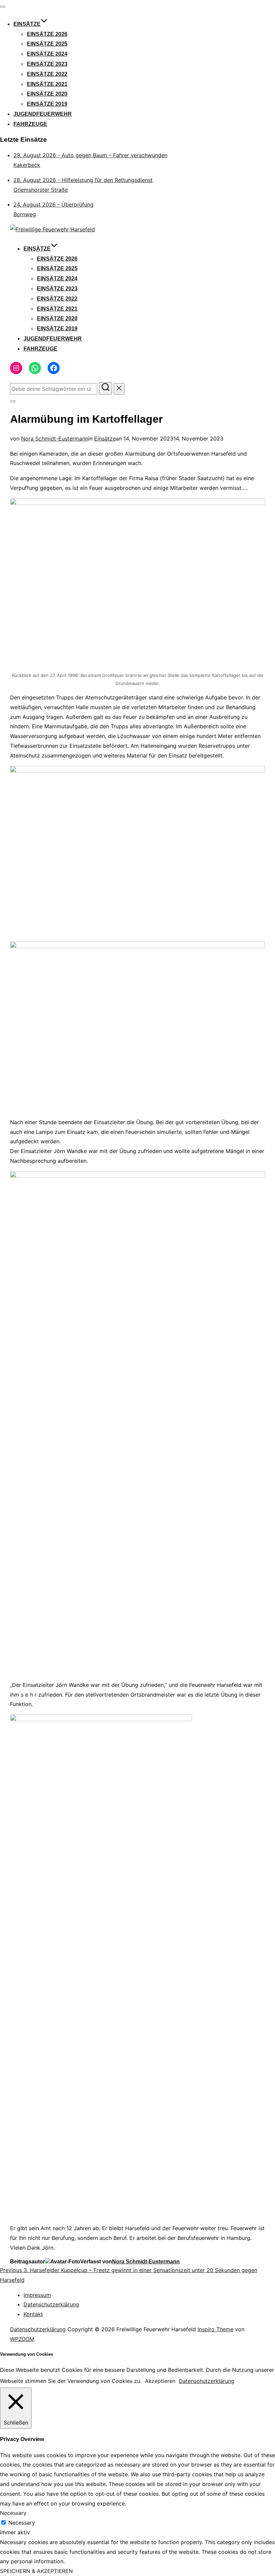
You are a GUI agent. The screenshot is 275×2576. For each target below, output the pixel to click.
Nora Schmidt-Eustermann (55, 439)
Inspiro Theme (215, 2329)
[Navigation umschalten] (3, 7)
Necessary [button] (13, 2513)
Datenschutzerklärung (51, 2304)
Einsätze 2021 (47, 84)
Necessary (22, 2523)
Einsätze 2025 (47, 44)
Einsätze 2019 (47, 104)
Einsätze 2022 (47, 74)
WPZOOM (22, 2339)
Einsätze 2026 (47, 34)
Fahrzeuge (30, 124)
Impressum (37, 2295)
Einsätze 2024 (47, 54)
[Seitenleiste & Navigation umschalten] (13, 401)
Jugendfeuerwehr (43, 114)
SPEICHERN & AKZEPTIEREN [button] (36, 2571)
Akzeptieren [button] (160, 2381)
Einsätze (27, 24)
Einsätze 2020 (47, 94)
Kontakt (33, 2314)
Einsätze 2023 (47, 64)
